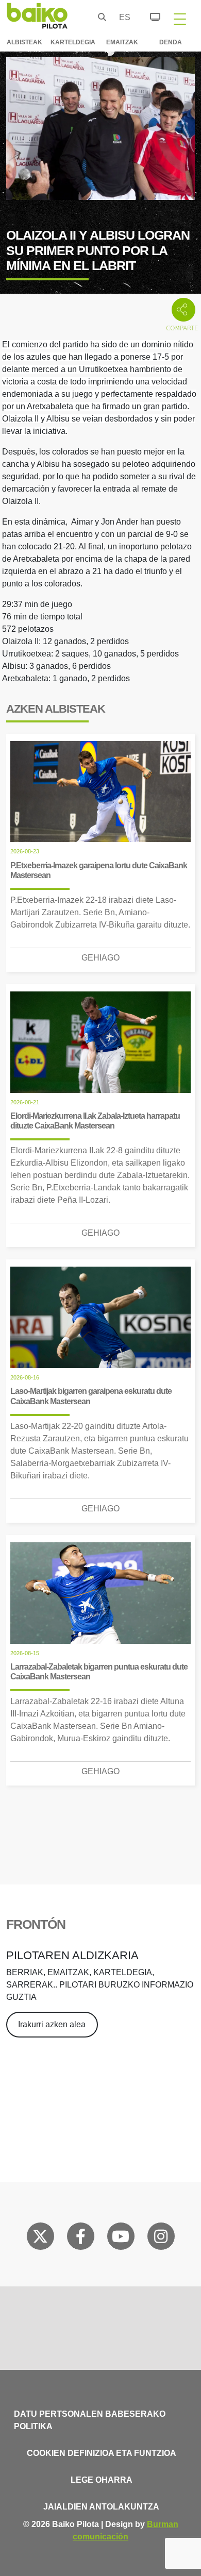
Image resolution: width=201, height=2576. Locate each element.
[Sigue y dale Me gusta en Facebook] (81, 2238)
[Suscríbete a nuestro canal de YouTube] (121, 2238)
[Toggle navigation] (180, 19)
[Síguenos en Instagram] (161, 2238)
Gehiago (100, 958)
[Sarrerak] (149, 15)
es (122, 17)
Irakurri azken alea (52, 2024)
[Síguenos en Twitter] (40, 2238)
